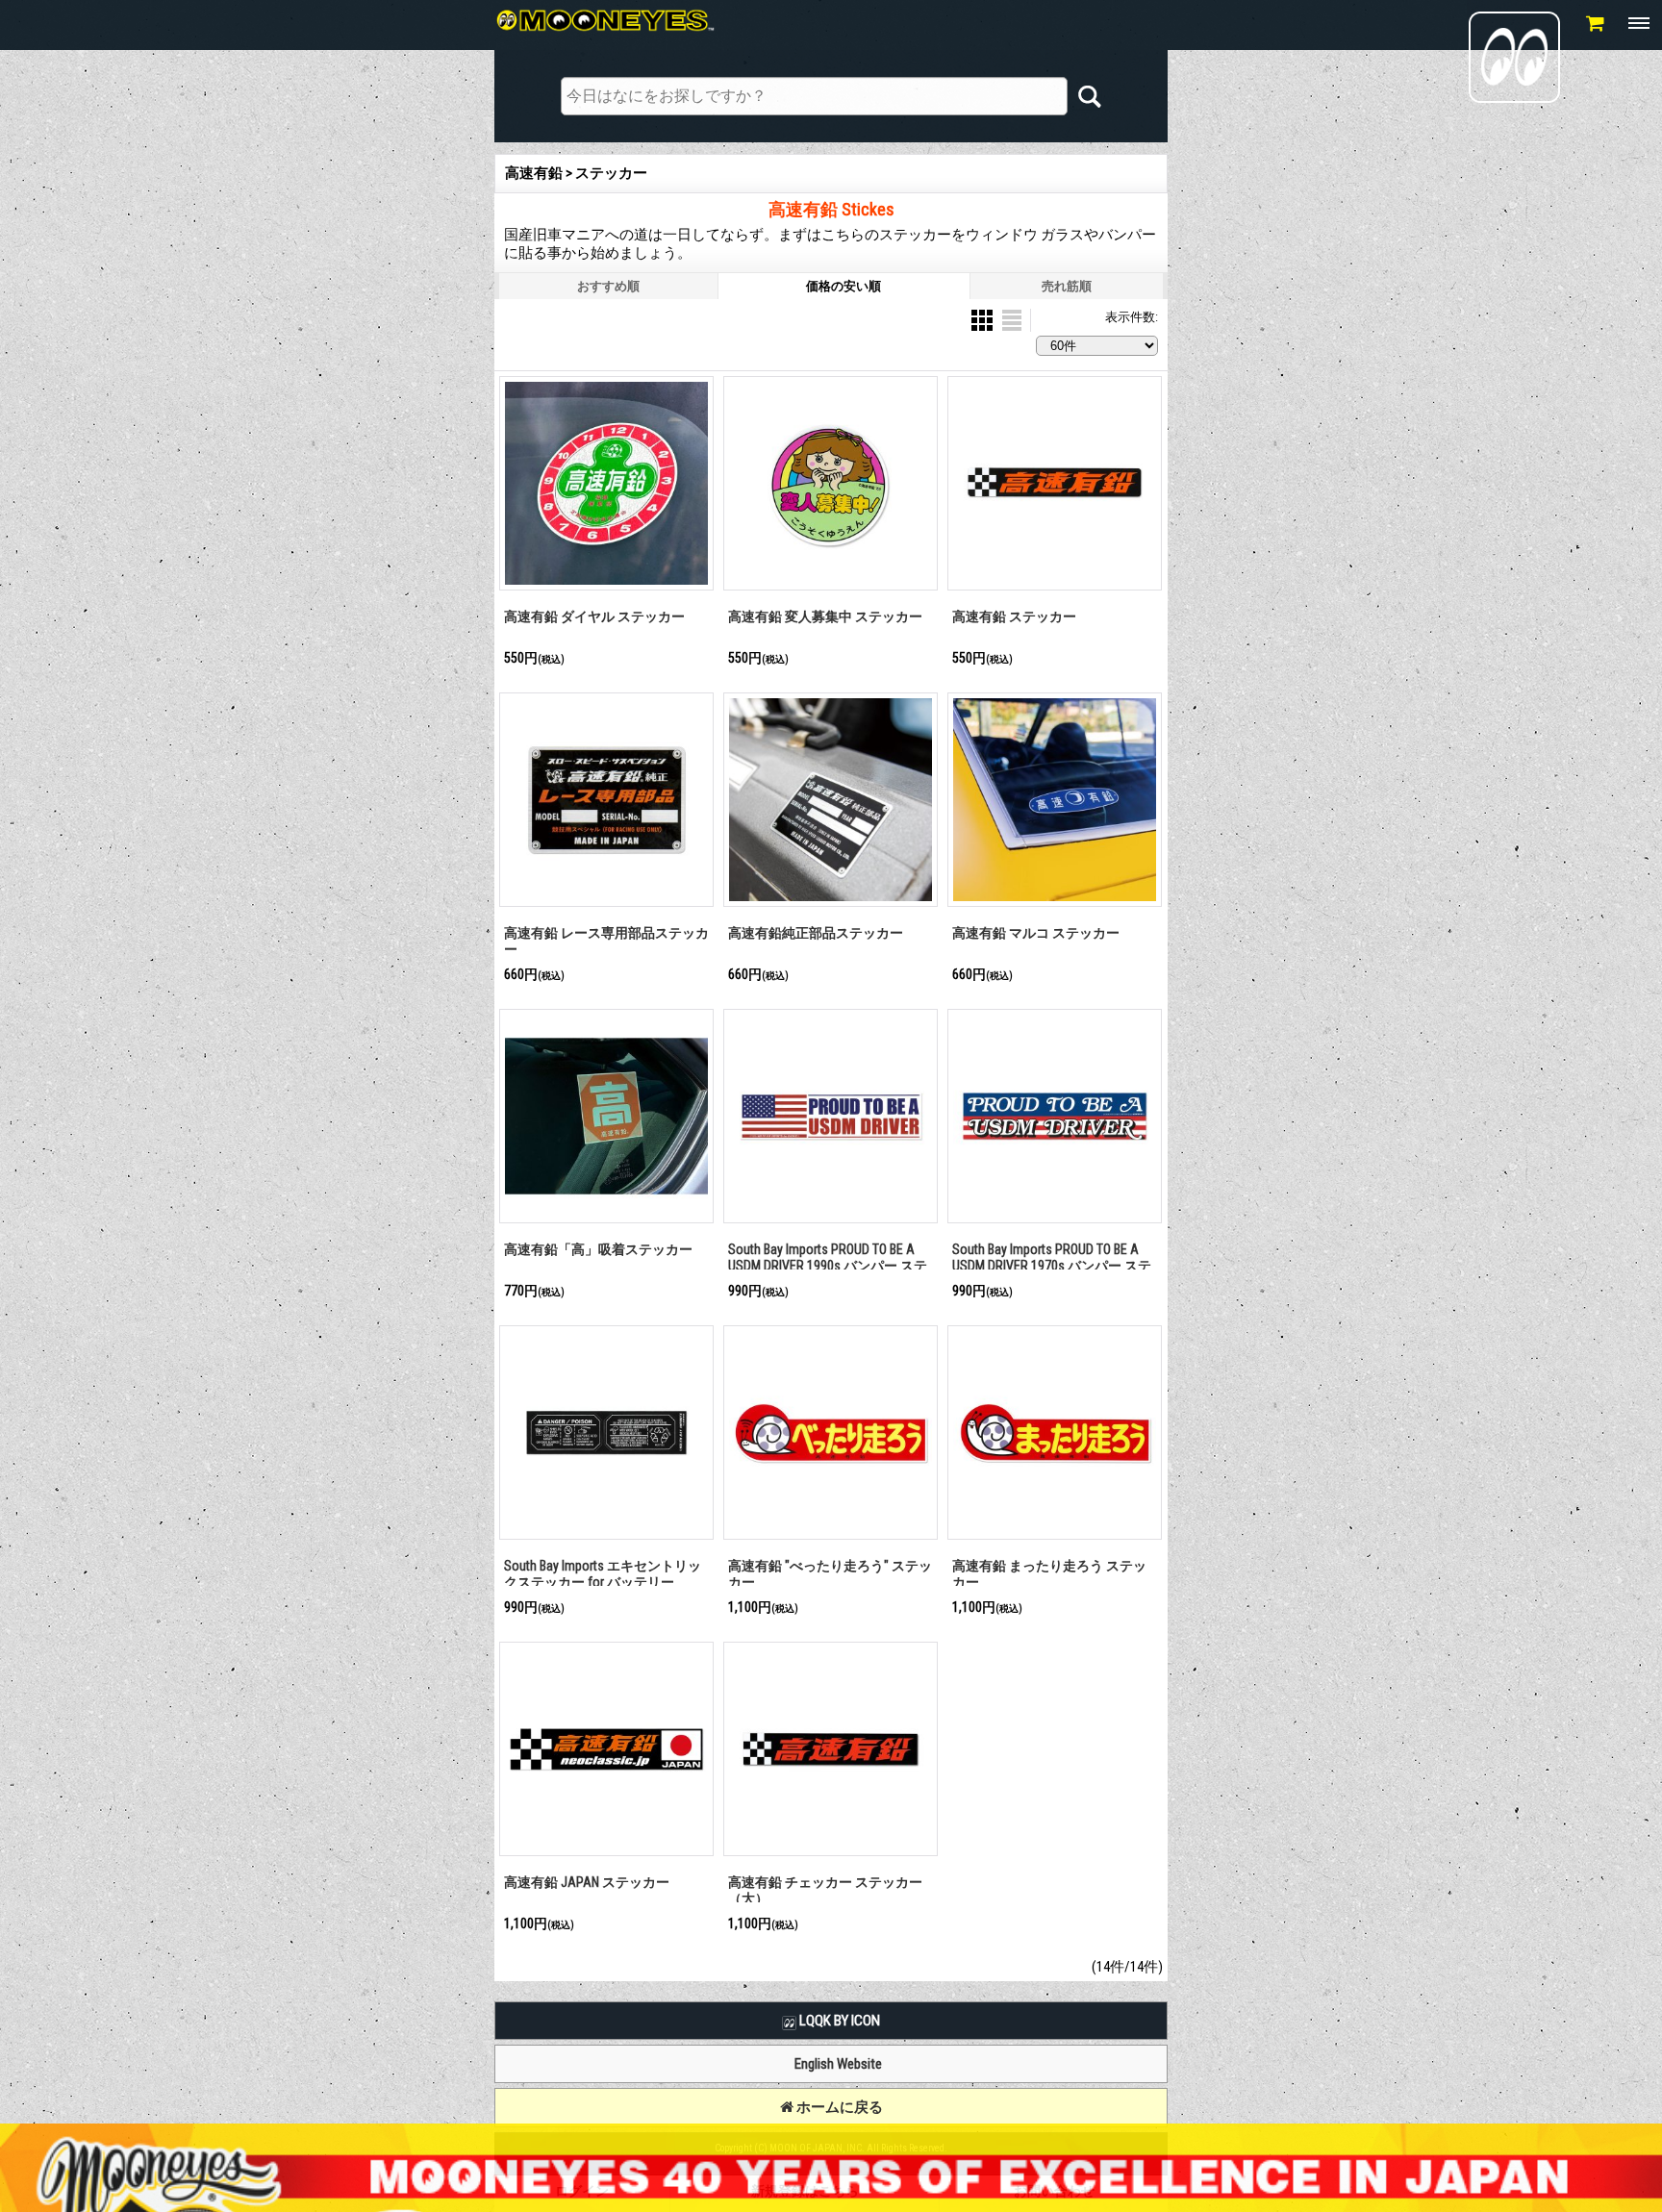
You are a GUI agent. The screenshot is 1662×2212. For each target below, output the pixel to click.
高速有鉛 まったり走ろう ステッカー (1049, 1574)
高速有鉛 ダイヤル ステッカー (594, 616)
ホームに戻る (838, 2107)
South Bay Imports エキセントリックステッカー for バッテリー (603, 1574)
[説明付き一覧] (1012, 319)
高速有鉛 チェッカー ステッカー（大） (825, 1890)
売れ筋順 (1067, 286)
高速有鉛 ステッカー (1014, 616)
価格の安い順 (844, 286)
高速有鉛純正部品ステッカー (816, 933)
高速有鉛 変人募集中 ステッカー (825, 616)
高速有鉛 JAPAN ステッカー (587, 1882)
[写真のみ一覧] (983, 319)
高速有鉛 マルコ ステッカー (1036, 933)
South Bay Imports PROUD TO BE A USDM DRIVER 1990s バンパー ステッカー (828, 1265)
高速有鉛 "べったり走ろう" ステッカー (830, 1574)
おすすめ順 (608, 286)
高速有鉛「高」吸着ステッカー (598, 1249)
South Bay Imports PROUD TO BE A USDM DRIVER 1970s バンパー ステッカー (1052, 1265)
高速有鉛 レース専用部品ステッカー (606, 941)
